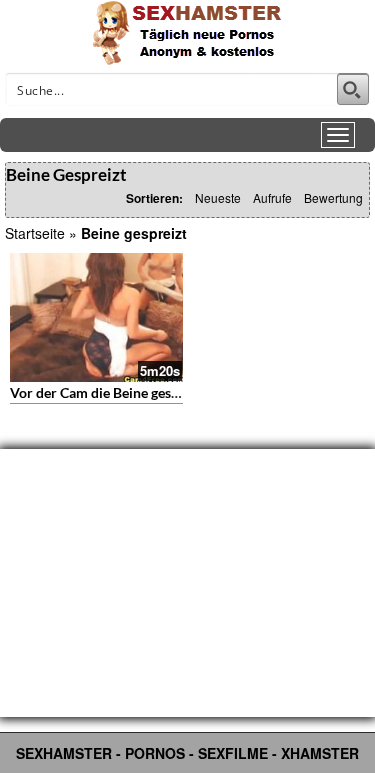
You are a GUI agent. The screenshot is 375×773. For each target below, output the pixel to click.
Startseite (35, 233)
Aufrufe (272, 197)
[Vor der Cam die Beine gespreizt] (96, 317)
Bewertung (333, 197)
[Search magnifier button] (353, 89)
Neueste (218, 197)
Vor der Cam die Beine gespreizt (109, 392)
